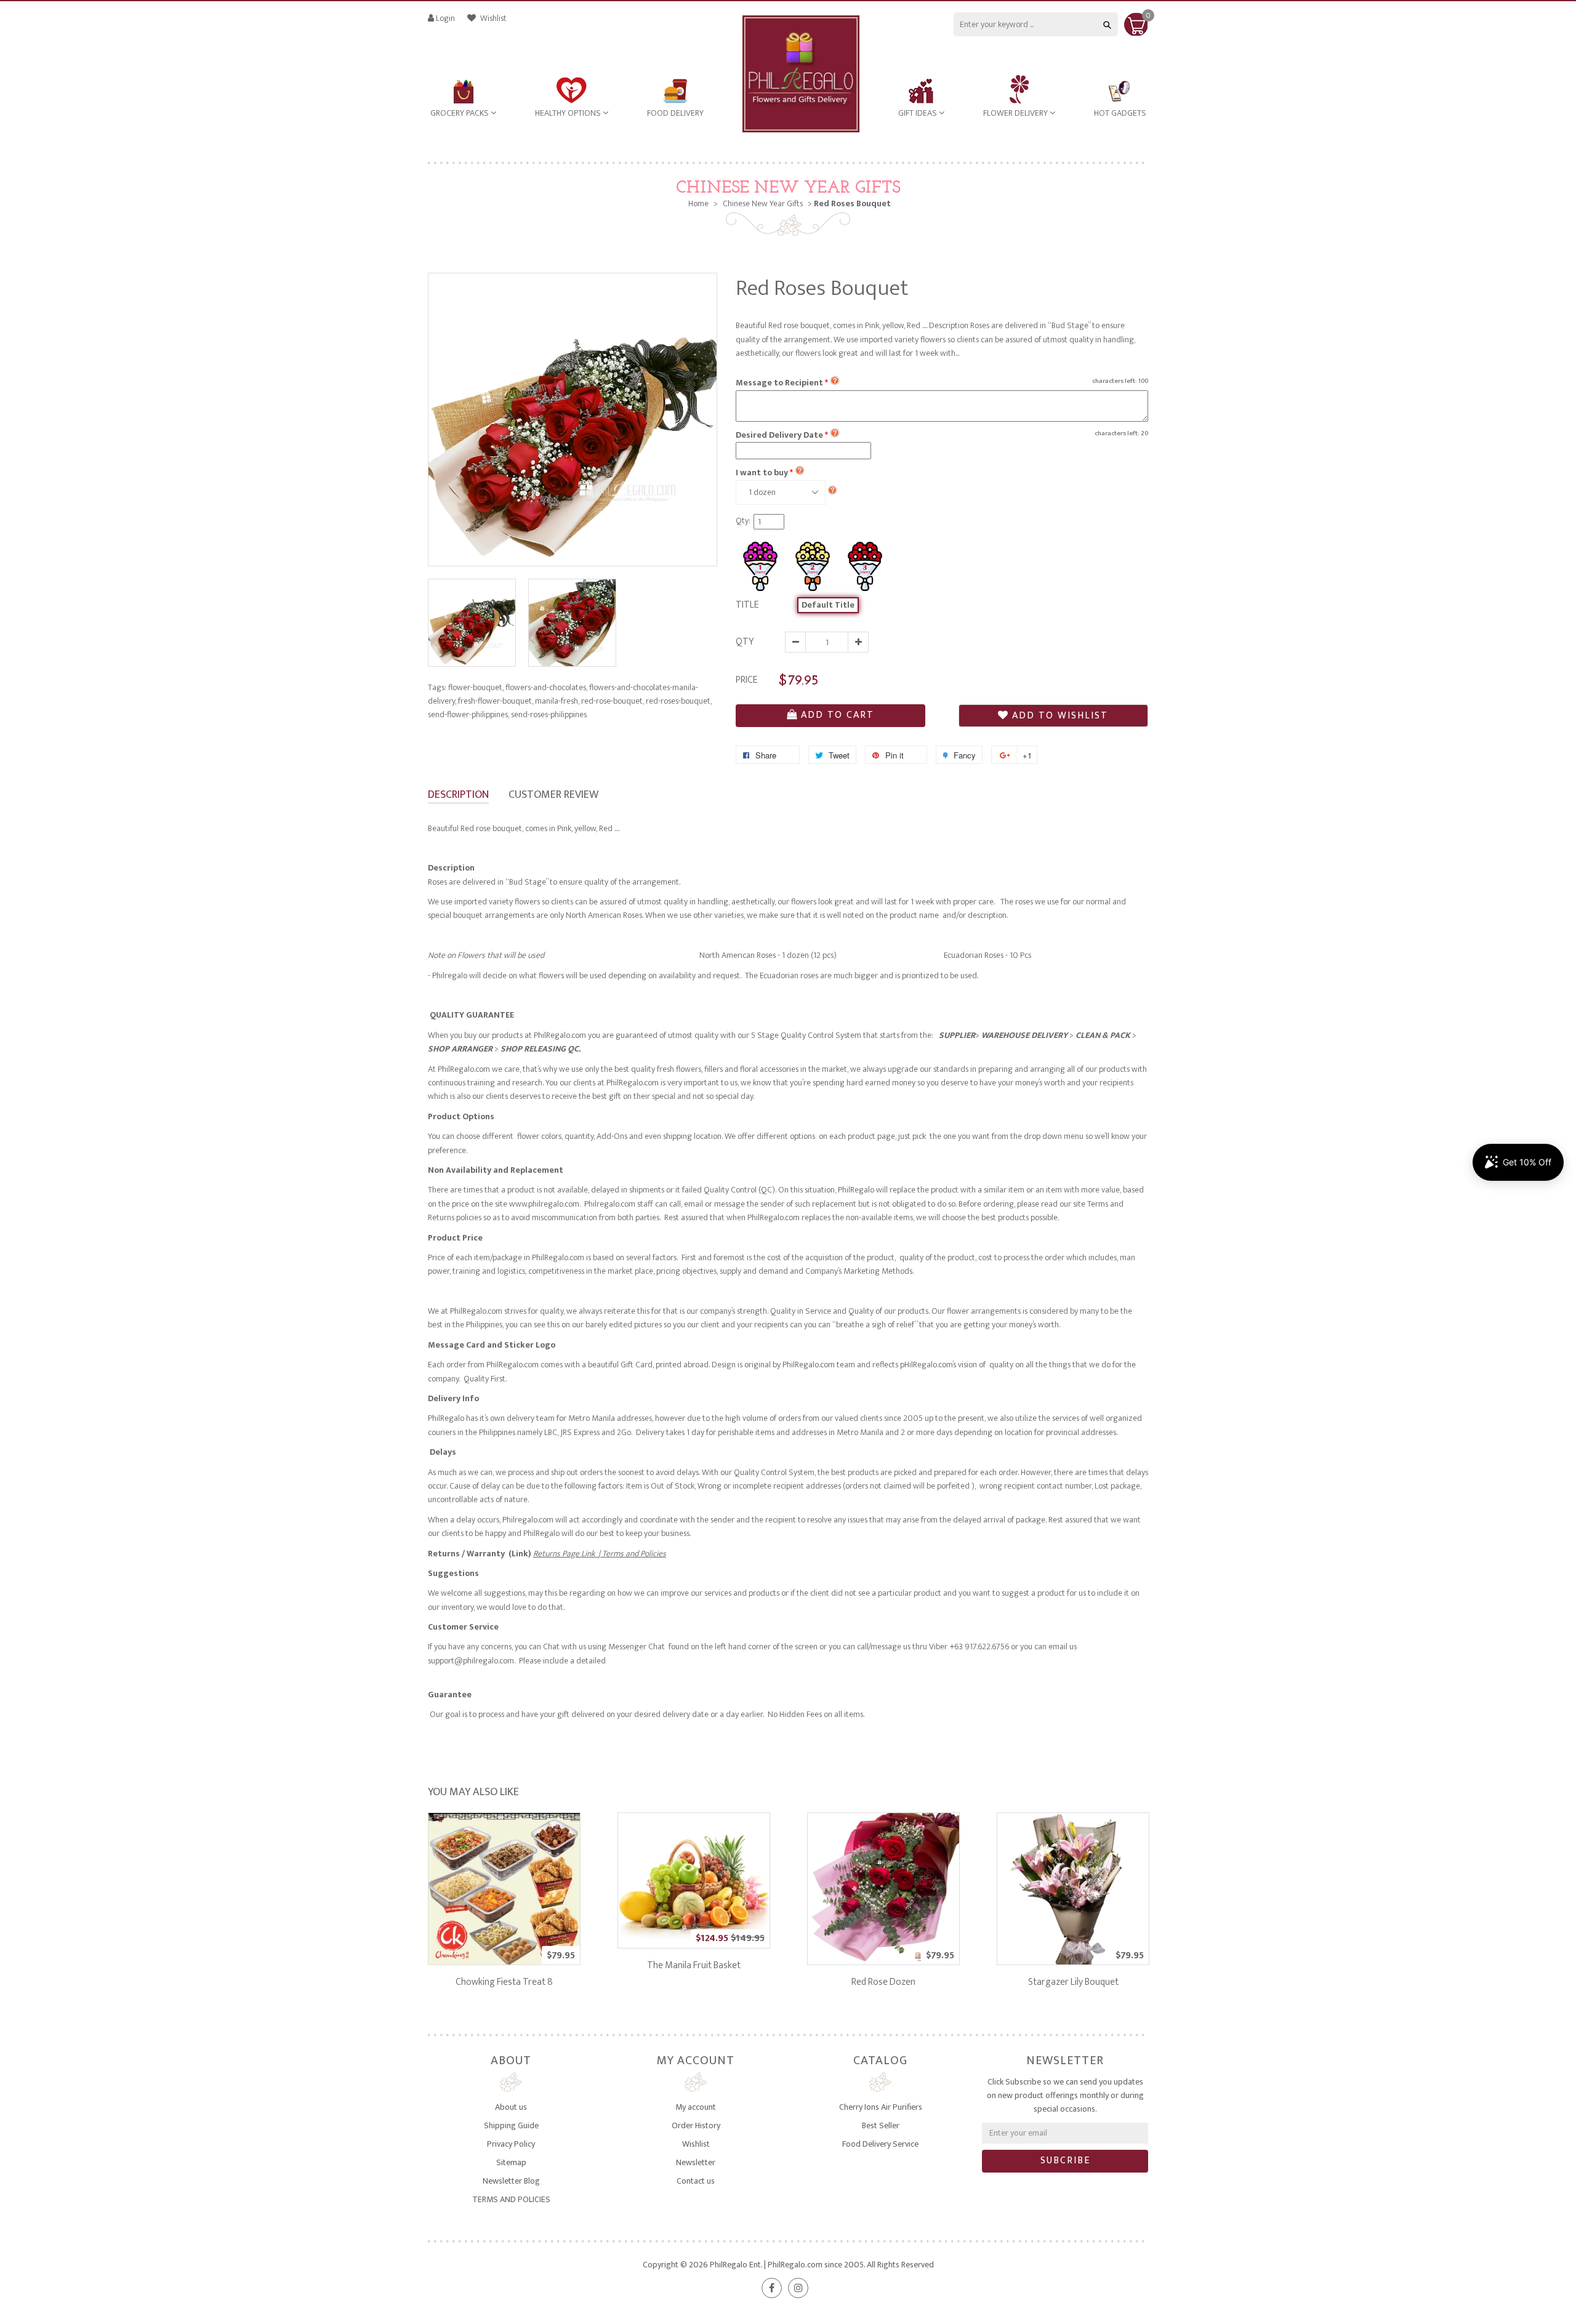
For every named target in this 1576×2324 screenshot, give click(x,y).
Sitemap (511, 2162)
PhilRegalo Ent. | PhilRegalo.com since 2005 (787, 2265)
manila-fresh (557, 701)
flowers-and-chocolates (546, 687)
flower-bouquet (476, 687)
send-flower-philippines (468, 714)
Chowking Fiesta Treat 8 (504, 1982)
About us (511, 2107)
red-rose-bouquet (613, 701)
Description (458, 795)
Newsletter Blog (511, 2181)
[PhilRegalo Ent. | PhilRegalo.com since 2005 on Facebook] (772, 2288)
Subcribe (1065, 2161)
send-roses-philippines (549, 714)
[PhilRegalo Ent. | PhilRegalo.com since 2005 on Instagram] (798, 2288)
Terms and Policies (633, 1554)
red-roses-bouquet (679, 701)
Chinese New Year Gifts (788, 188)
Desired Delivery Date (782, 435)
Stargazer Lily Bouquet (1073, 1982)
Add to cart (838, 715)
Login (445, 18)
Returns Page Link (566, 1554)
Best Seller (881, 2125)
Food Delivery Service (880, 2144)
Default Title (828, 605)
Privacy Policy (511, 2144)
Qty (745, 642)
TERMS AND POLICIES (511, 2199)
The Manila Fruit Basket (694, 1965)
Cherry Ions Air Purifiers (881, 2107)
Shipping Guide (511, 2125)
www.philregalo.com (544, 1204)
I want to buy (762, 472)
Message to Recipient (782, 383)
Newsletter (696, 2162)
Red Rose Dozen (883, 1982)
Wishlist (492, 18)
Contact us (696, 2181)
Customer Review (553, 795)
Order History (696, 2125)
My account (696, 2107)
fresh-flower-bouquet (496, 701)
